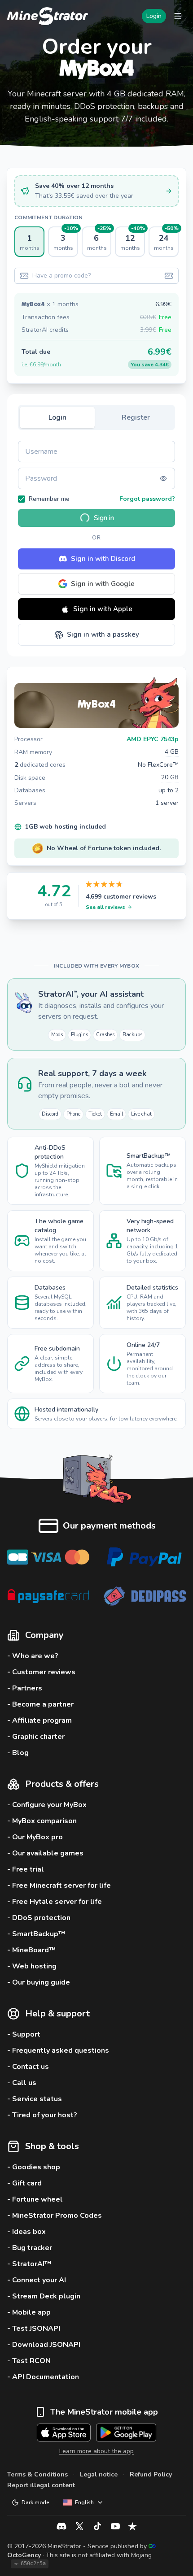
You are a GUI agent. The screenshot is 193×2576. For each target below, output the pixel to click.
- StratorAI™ (29, 2264)
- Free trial (26, 1869)
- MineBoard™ (31, 1950)
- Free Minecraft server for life (59, 1885)
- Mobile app (29, 2312)
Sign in (104, 518)
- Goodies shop (34, 2167)
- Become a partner (40, 1704)
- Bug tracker (30, 2248)
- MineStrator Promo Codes (55, 2215)
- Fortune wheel (35, 2199)
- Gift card (24, 2183)
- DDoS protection (39, 1918)
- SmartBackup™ (36, 1934)
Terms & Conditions (37, 2474)
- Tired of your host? (42, 2115)
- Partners (25, 1688)
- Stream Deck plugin (44, 2296)
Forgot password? (147, 499)
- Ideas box (26, 2232)
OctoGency (24, 2555)
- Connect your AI (37, 2280)
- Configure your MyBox (47, 1805)
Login (154, 16)
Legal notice (99, 2474)
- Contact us (28, 2067)
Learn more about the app (96, 2451)
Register (136, 417)
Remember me (49, 499)
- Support (24, 2034)
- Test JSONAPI (34, 2328)
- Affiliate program (39, 1720)
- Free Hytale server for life (55, 1902)
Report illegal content (41, 2485)
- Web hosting (32, 1966)
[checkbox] (22, 499)
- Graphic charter (36, 1737)
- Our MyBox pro (35, 1837)
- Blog (18, 1753)
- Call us (22, 2083)
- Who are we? (33, 1656)
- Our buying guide (39, 1982)
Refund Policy (151, 2474)
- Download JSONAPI (44, 2345)
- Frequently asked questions (58, 2050)
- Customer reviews (41, 1672)
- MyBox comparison (42, 1821)
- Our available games (45, 1853)
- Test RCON (29, 2361)
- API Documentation (43, 2377)
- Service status (35, 2099)
